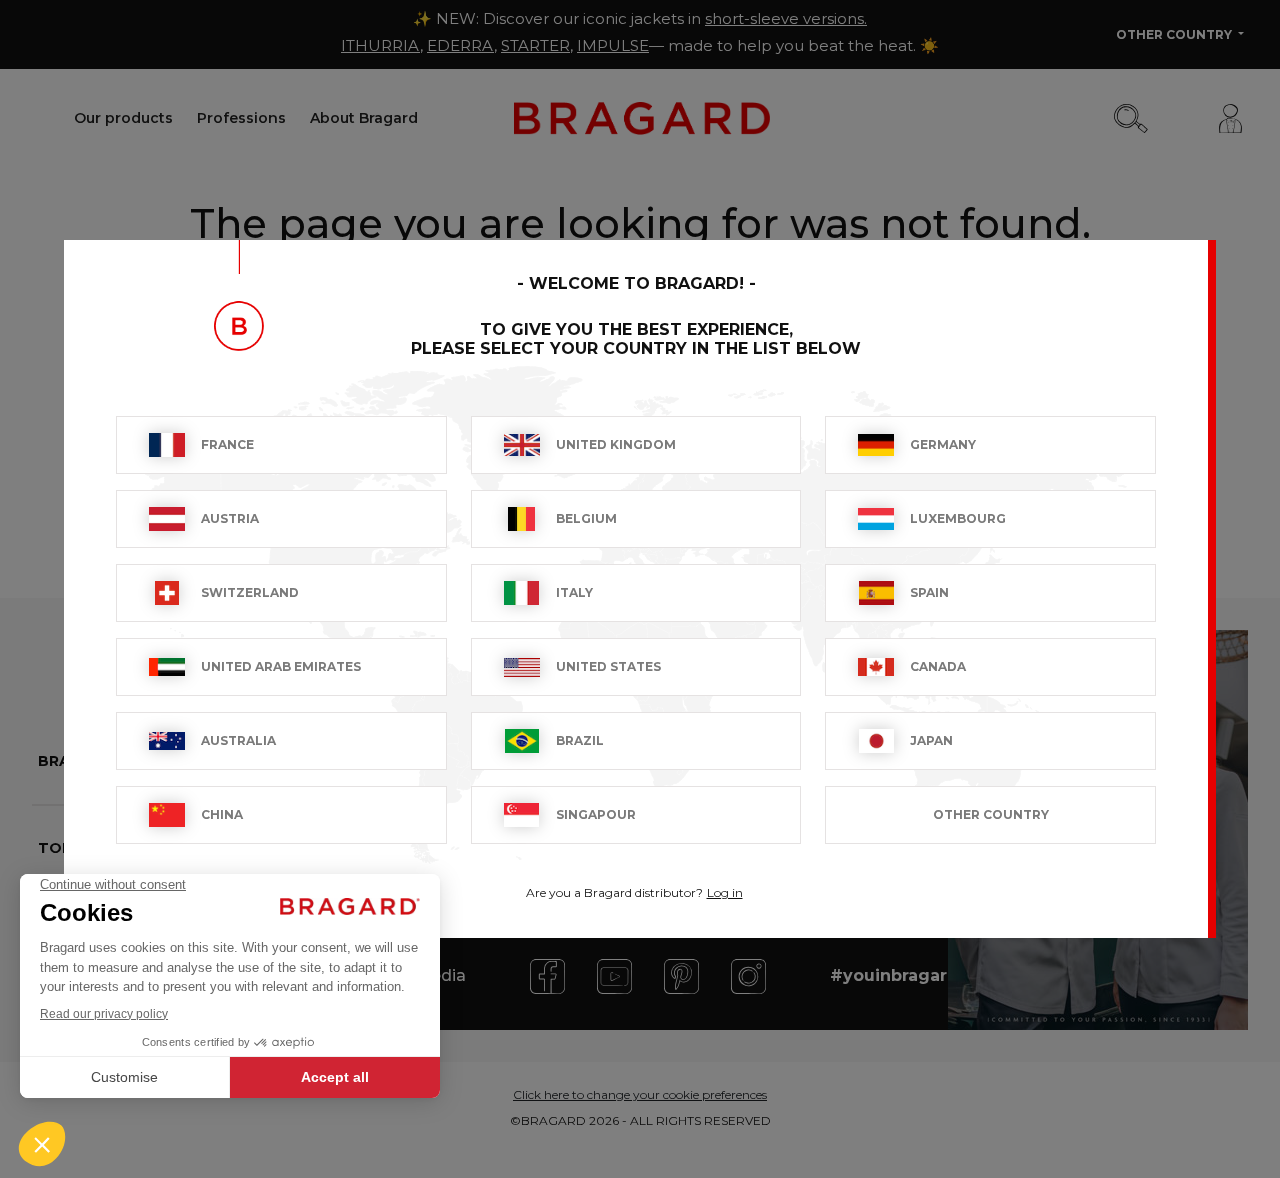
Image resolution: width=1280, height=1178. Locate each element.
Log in (725, 892)
